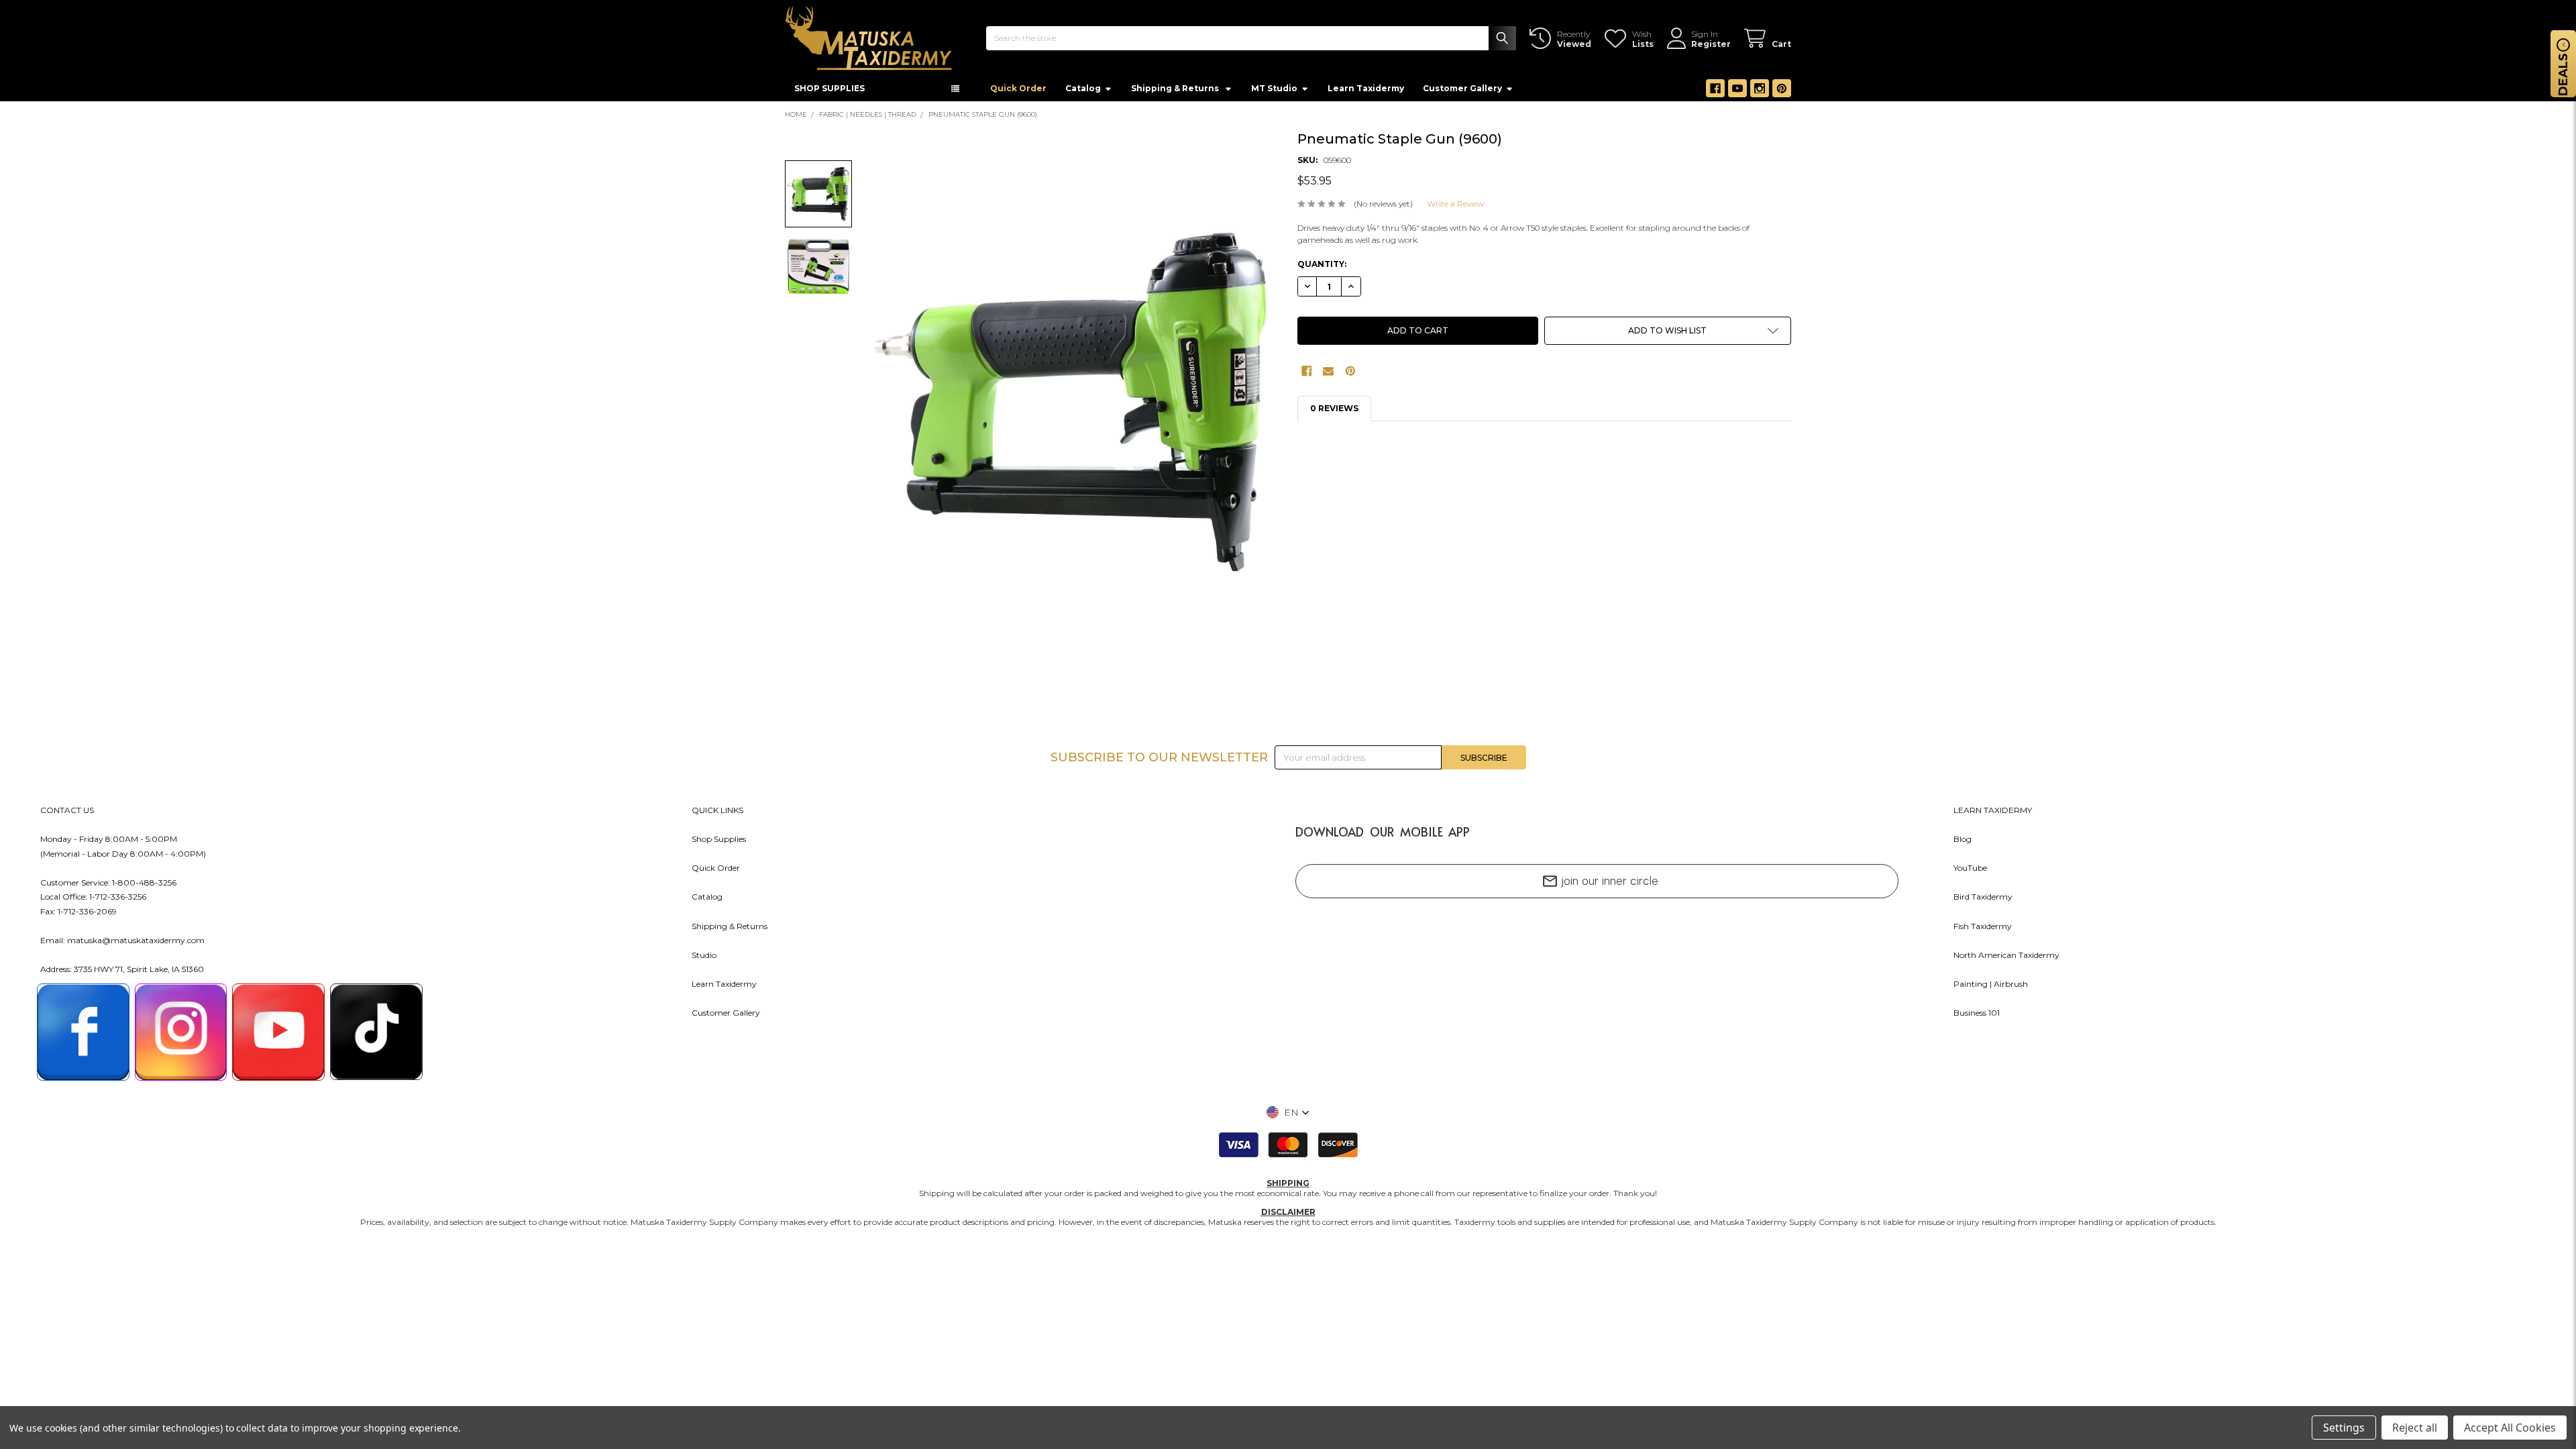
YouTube (1970, 872)
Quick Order (1018, 92)
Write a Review (1455, 208)
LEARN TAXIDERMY (1993, 814)
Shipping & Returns (730, 930)
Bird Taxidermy (1983, 901)
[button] (1668, 335)
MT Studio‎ (1274, 92)
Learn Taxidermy (1366, 92)
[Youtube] (1737, 93)
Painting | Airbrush (1991, 988)
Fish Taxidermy (1983, 930)
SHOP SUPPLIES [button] (829, 92)
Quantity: (1322, 268)
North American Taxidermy (2006, 959)
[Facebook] (1715, 93)
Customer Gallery (1462, 92)
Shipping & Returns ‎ (1176, 92)
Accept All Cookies (2510, 1428)
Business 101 (1977, 1017)
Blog (1963, 843)
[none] (1074, 406)
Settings (2344, 1428)
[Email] (1328, 375)
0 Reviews (1334, 412)
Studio (704, 959)
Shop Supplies (719, 843)
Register (1711, 44)
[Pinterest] (1782, 93)
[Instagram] (1760, 93)
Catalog (1083, 92)
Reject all (2415, 1428)
